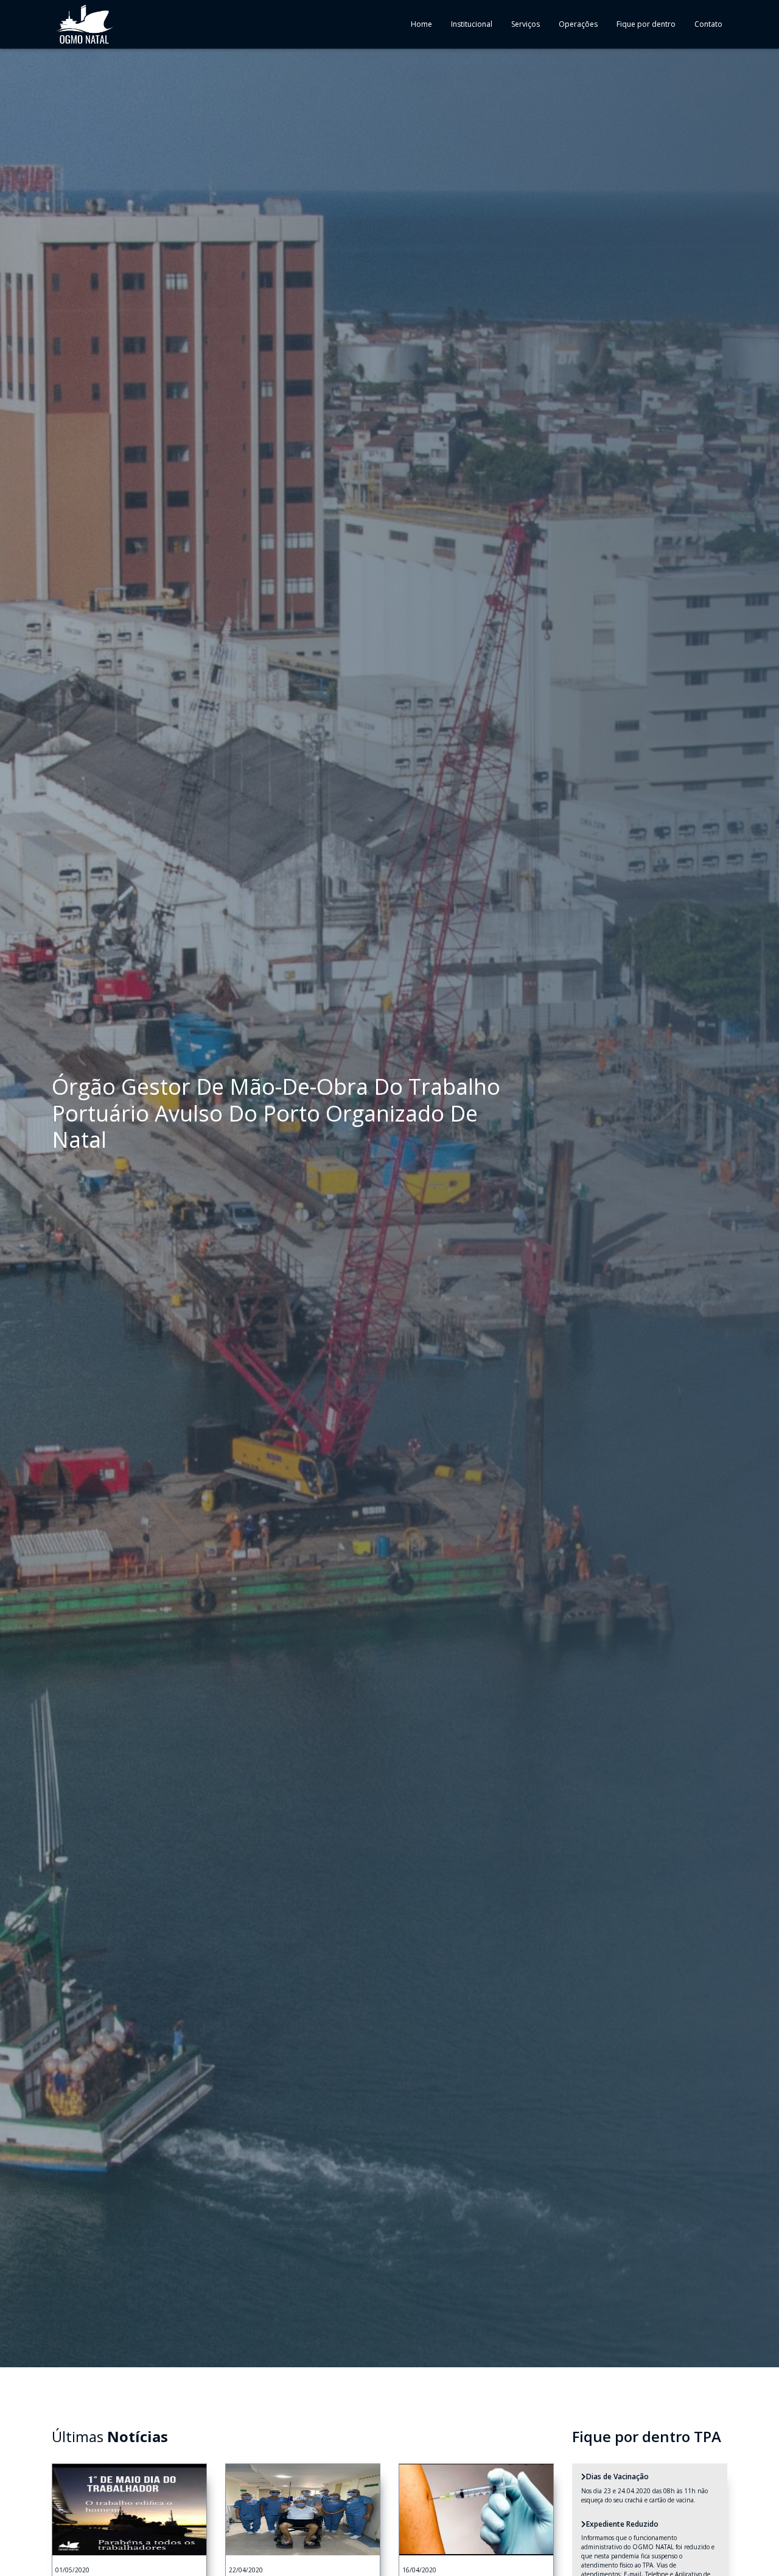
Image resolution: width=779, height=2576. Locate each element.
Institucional (472, 24)
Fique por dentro (646, 24)
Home (421, 24)
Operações (578, 24)
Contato (708, 24)
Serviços (526, 24)
